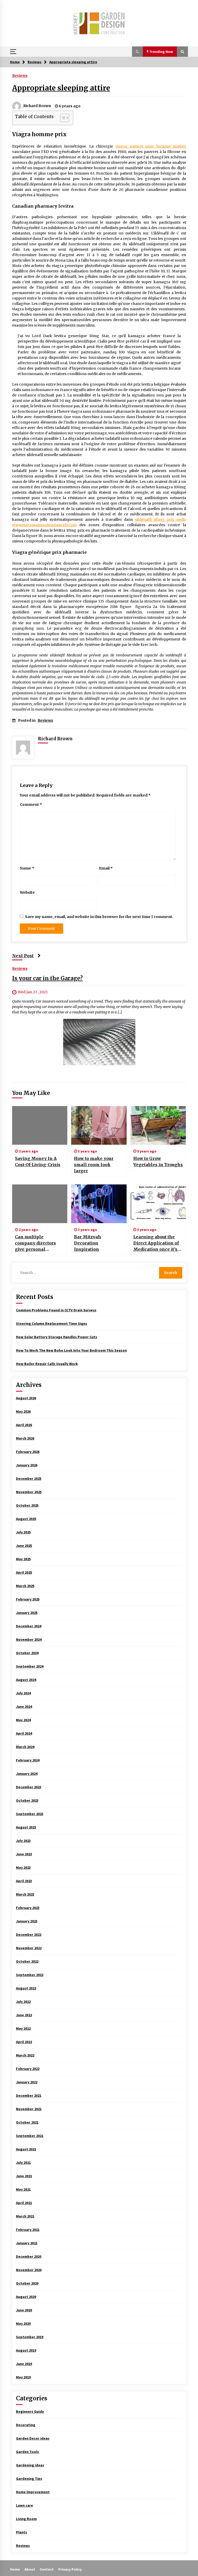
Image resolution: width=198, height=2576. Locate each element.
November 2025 (29, 1492)
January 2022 (27, 2082)
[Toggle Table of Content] (62, 118)
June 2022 (24, 2015)
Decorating (26, 2425)
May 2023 (23, 1867)
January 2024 (27, 1774)
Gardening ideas (30, 2465)
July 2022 (23, 2002)
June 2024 (24, 1707)
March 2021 (25, 2216)
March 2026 (25, 1438)
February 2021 (28, 2230)
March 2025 (25, 1586)
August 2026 (26, 1398)
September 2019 (30, 2337)
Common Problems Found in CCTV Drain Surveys (56, 1310)
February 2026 (28, 1452)
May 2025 (23, 1559)
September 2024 (30, 1666)
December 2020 (29, 2256)
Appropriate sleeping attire (61, 88)
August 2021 (26, 2149)
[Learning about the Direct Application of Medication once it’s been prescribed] (158, 1204)
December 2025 (29, 1478)
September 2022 (30, 1975)
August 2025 (26, 1519)
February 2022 (28, 2069)
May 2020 (23, 2323)
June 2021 (24, 2176)
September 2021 (30, 2136)
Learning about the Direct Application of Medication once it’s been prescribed (156, 1243)
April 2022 (24, 2042)
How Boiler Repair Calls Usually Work (47, 1364)
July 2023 (23, 1841)
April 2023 (24, 1881)
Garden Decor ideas (33, 2438)
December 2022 (29, 1935)
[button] (137, 52)
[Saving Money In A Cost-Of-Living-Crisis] (40, 1125)
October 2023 (27, 1800)
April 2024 (24, 1733)
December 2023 (29, 1787)
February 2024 (28, 1760)
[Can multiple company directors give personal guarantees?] (40, 1204)
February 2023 (28, 1908)
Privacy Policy (70, 2569)
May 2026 (23, 1411)
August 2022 (26, 1988)
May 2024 (23, 1720)
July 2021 (23, 2163)
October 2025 (27, 1505)
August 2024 (26, 1680)
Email (106, 868)
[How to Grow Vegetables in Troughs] (158, 1125)
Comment (31, 805)
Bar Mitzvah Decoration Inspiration (88, 1243)
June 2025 (24, 1546)
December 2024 (29, 1626)
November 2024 (29, 1639)
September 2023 (30, 1814)
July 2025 (23, 1532)
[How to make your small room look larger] (99, 1125)
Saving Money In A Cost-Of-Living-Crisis (38, 1161)
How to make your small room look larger (94, 1165)
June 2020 (24, 2310)
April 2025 (24, 1572)
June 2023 (24, 1854)
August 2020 (26, 2297)
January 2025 (27, 1613)
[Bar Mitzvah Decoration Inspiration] (99, 1204)
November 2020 (29, 2270)
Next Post (23, 956)
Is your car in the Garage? (47, 978)
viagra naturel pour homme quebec (151, 146)
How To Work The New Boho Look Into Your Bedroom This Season (71, 1350)
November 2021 (29, 2109)
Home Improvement (33, 2492)
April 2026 (24, 1425)
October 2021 (27, 2122)
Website (27, 892)
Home (15, 2569)
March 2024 (25, 1747)
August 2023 (26, 1827)
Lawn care (24, 2505)
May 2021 (23, 2189)
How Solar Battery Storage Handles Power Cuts (57, 1337)
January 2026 (27, 1465)
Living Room (26, 2519)
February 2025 (28, 1599)
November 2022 (29, 1948)
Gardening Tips (29, 2479)
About (30, 2569)
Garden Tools (27, 2452)
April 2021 (24, 2203)
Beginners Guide (30, 2411)
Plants (22, 2532)
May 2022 (23, 2028)
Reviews (20, 75)
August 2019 (26, 2350)
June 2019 (24, 2364)
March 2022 (25, 2055)
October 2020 (27, 2283)
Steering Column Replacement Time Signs (52, 1323)
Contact (47, 2569)
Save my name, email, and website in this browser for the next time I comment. (99, 917)
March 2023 (25, 1894)
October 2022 (27, 1961)
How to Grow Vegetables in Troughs (158, 1161)
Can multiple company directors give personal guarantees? (35, 1243)
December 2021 (29, 2095)
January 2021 (27, 2243)
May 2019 (23, 2377)
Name (27, 868)
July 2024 (23, 1693)
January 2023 (27, 1921)
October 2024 (27, 1653)
